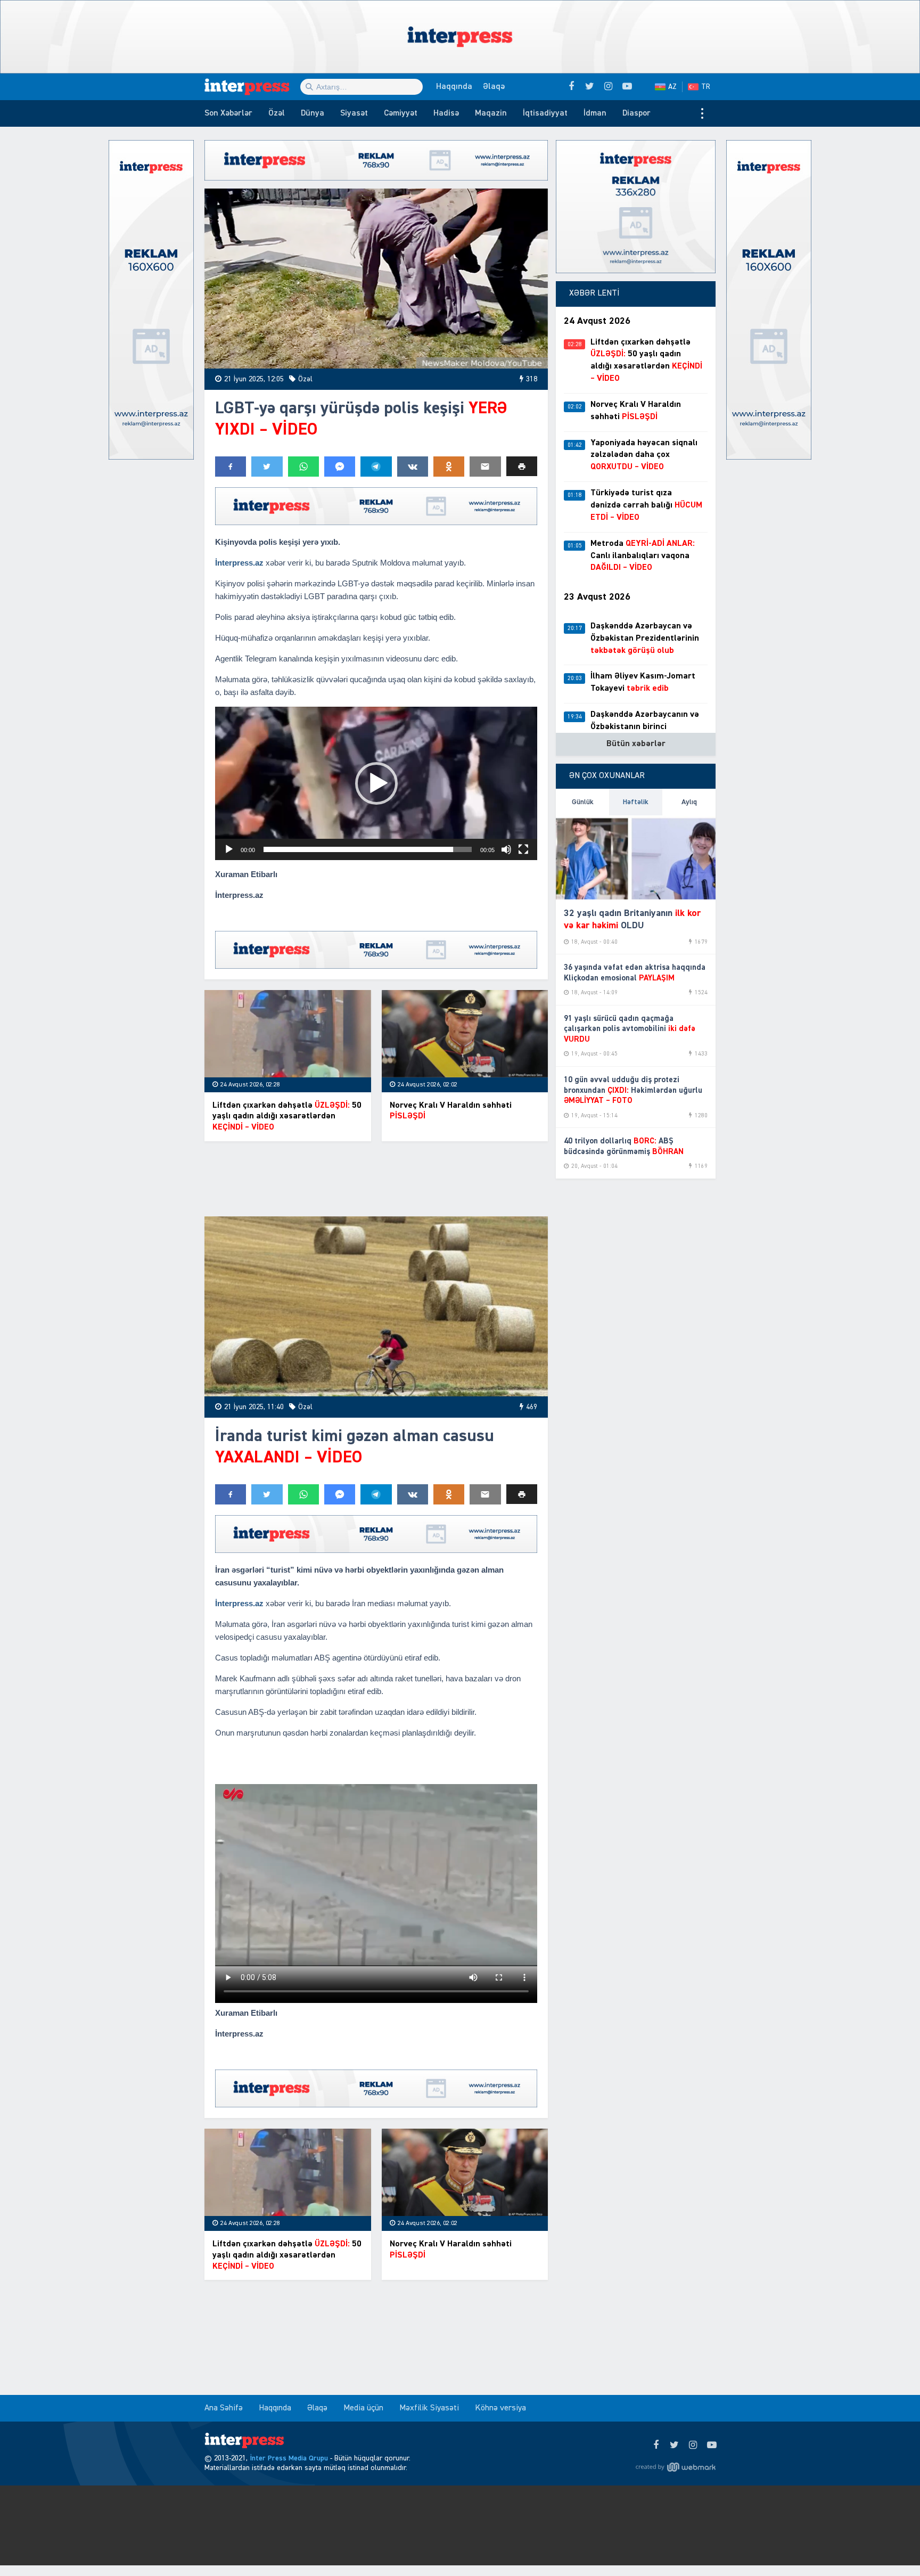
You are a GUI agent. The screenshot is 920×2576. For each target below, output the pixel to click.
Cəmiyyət (401, 113)
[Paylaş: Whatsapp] (303, 467)
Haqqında (454, 87)
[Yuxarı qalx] (890, 2546)
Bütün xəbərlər (636, 744)
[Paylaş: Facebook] (231, 467)
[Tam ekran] (523, 849)
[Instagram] (693, 2446)
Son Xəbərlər (228, 113)
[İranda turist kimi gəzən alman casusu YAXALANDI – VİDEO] (376, 1307)
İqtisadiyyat (545, 113)
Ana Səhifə (224, 2408)
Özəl (277, 113)
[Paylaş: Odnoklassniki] (449, 467)
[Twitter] (674, 2446)
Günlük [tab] (583, 802)
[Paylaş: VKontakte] (413, 467)
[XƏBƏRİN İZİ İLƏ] (252, 87)
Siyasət (354, 113)
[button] (522, 466)
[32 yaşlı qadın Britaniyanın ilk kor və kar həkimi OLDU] (636, 857)
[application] (376, 783)
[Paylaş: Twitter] (267, 467)
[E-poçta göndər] (485, 467)
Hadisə (446, 113)
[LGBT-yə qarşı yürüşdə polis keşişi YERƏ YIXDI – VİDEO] (376, 279)
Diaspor (636, 113)
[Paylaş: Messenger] (340, 467)
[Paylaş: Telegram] (376, 467)
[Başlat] (229, 849)
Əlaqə (494, 87)
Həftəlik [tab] (636, 802)
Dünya (313, 113)
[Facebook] (656, 2446)
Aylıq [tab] (689, 802)
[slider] (368, 849)
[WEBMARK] (676, 2467)
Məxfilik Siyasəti (429, 2408)
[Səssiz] (506, 849)
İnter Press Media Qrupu (289, 2458)
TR (706, 87)
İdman (595, 113)
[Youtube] (712, 2446)
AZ (672, 87)
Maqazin (491, 113)
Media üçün (363, 2408)
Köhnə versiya (500, 2408)
